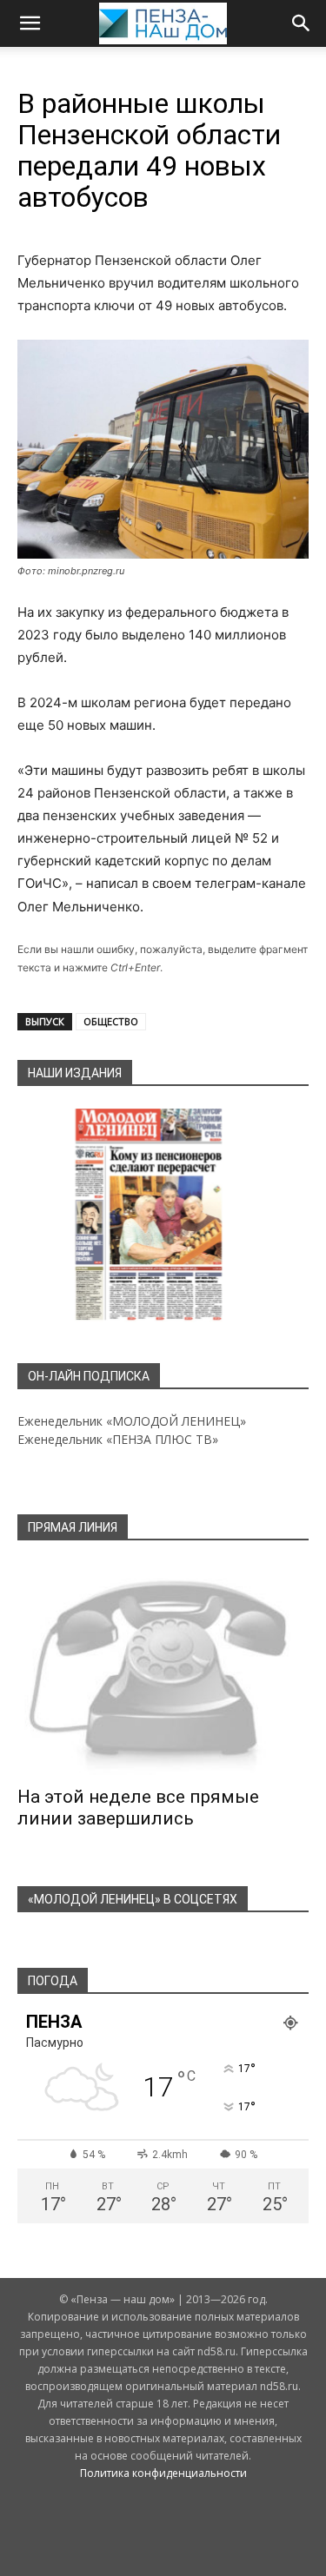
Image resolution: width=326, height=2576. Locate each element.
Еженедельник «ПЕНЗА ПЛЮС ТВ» (118, 1439)
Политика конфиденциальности (163, 2473)
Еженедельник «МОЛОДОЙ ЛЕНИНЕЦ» (132, 1421)
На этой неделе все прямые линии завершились (138, 1808)
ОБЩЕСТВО (111, 1021)
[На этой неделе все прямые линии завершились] (163, 1669)
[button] (30, 23)
